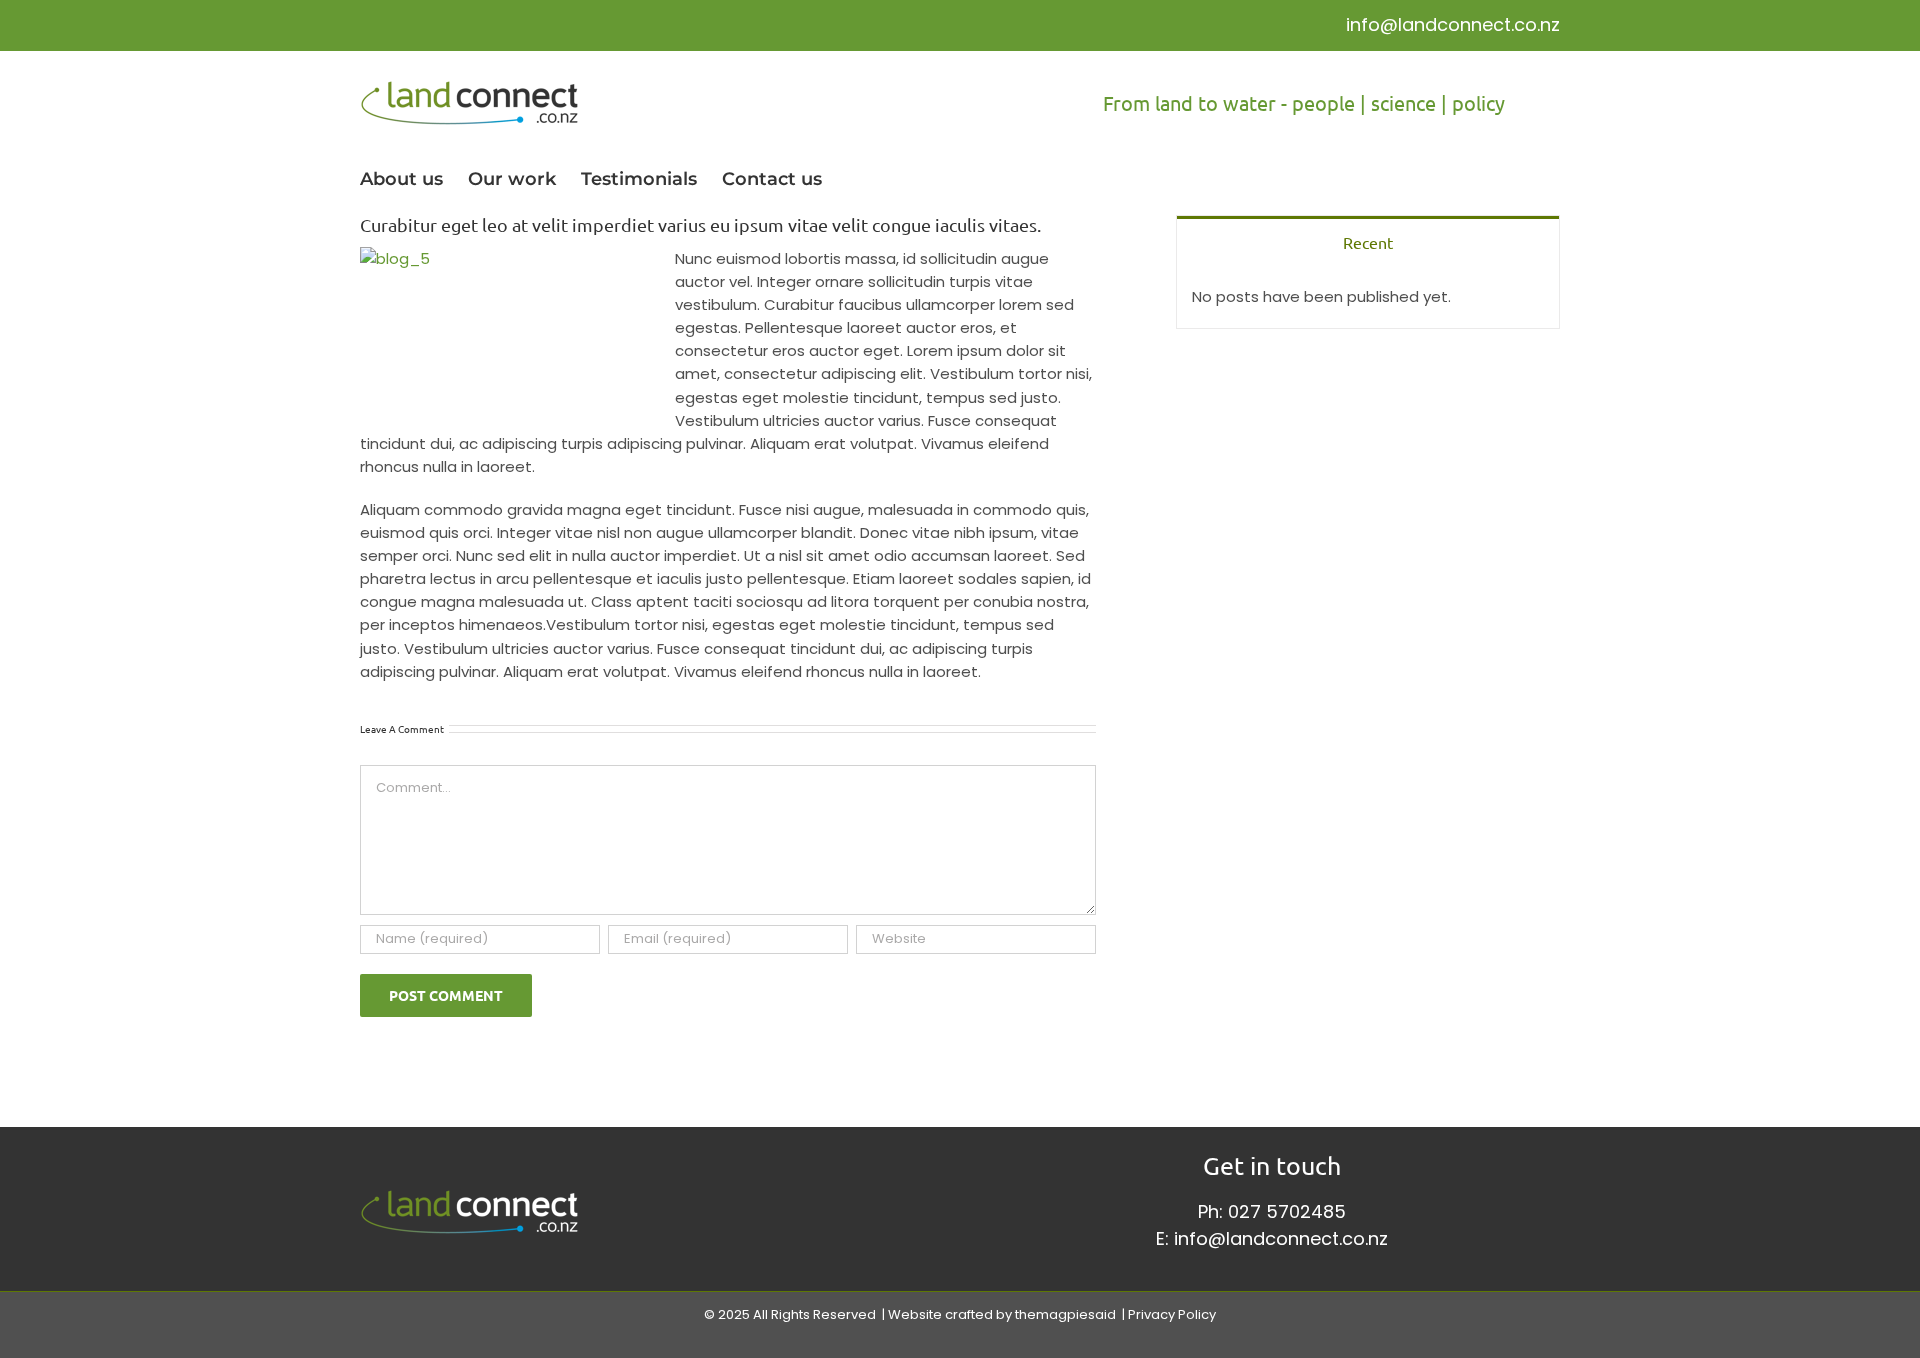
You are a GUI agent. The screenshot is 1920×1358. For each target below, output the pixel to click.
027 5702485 (1287, 1211)
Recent (1368, 242)
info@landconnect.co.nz (1453, 24)
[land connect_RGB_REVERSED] (469, 1197)
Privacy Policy (1172, 1314)
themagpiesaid (1065, 1314)
